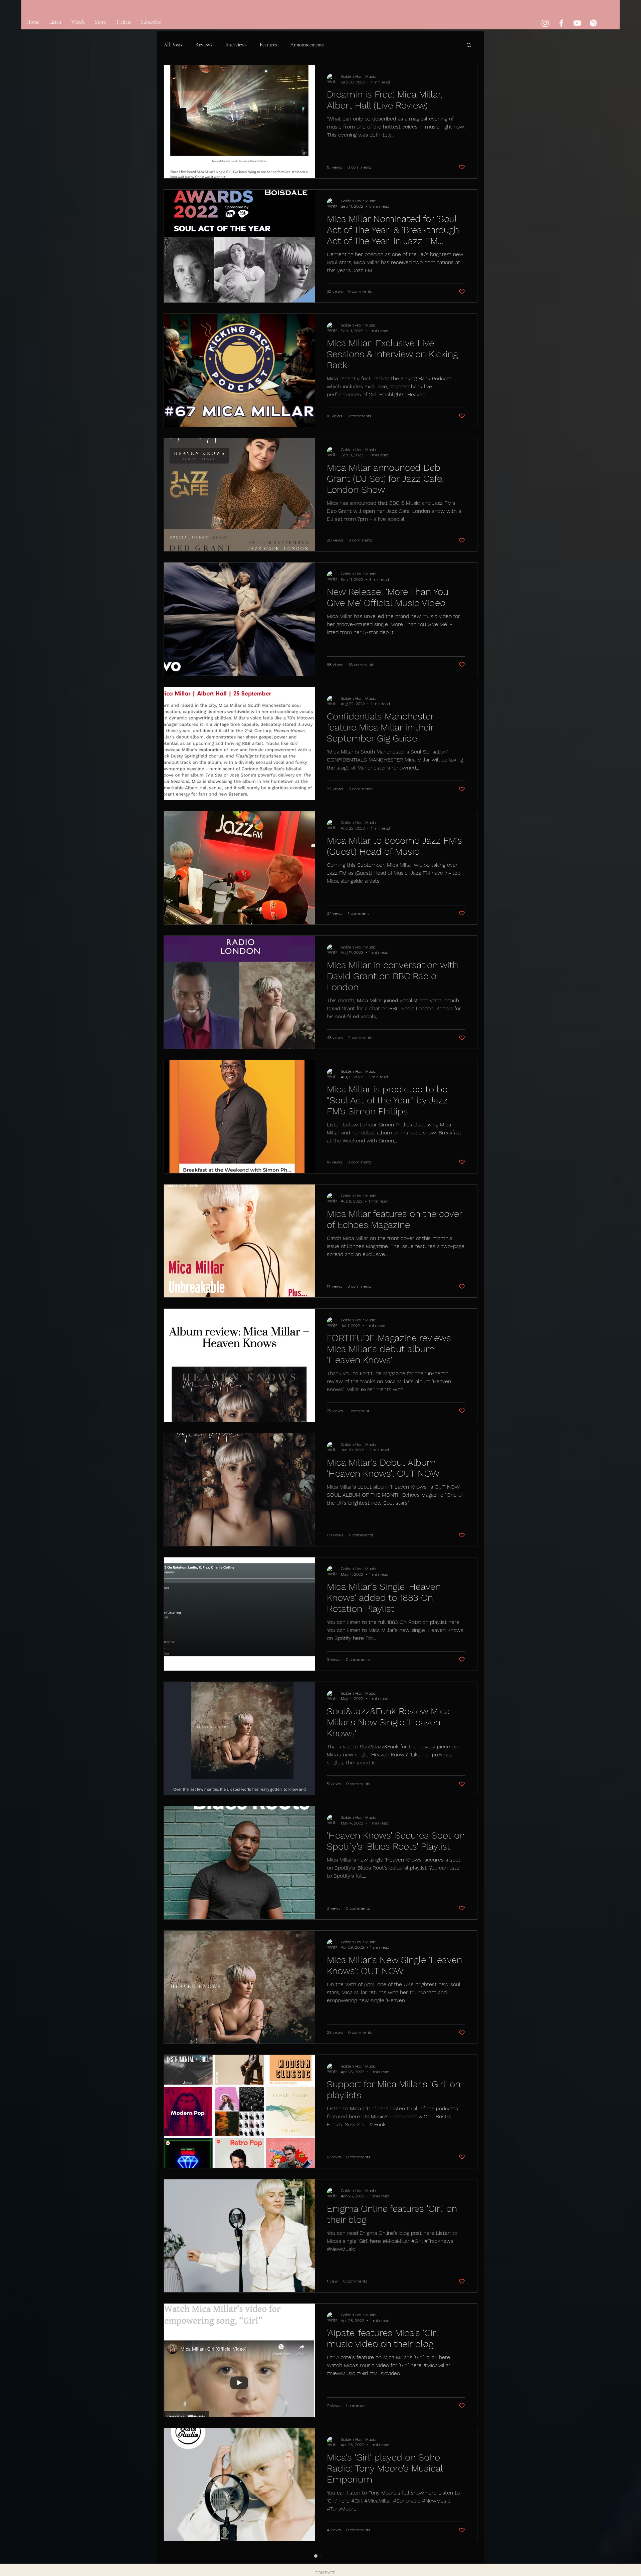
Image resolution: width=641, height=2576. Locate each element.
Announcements (307, 45)
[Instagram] (545, 23)
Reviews (204, 45)
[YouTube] (577, 23)
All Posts (173, 45)
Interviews (236, 45)
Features (268, 45)
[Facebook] (561, 23)
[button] (469, 46)
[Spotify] (593, 23)
